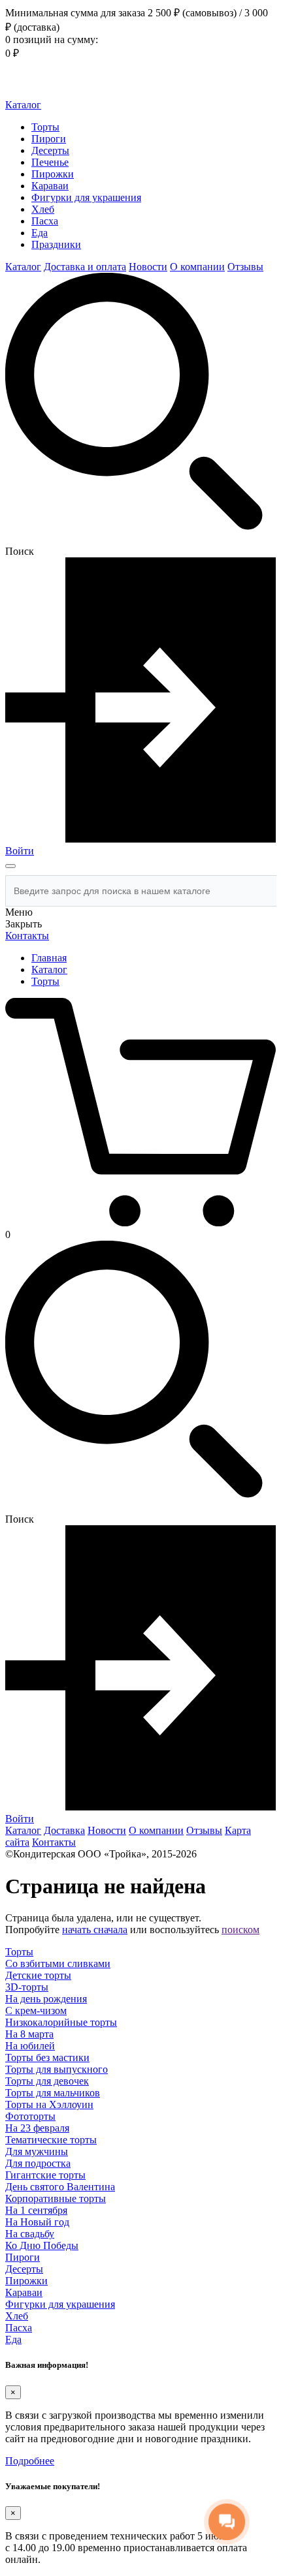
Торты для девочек (47, 2081)
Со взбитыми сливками (58, 1963)
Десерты (50, 150)
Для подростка (38, 2163)
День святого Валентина (60, 2187)
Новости (148, 267)
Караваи (50, 186)
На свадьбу (30, 2234)
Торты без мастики (47, 2057)
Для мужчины (37, 2151)
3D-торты (27, 1987)
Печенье (50, 162)
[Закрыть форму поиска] (10, 866)
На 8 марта (29, 2034)
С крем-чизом (36, 2010)
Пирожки (53, 174)
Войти (20, 851)
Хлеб (43, 209)
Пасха (45, 221)
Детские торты (38, 1975)
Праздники (56, 244)
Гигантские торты (45, 2175)
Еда (40, 233)
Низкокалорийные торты (61, 2022)
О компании (197, 267)
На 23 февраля (37, 2128)
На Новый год (37, 2222)
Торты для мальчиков (53, 2093)
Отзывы (245, 267)
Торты (45, 127)
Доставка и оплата (85, 267)
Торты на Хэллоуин (49, 2104)
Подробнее (30, 2461)
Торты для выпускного (57, 2069)
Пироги (49, 139)
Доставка (64, 1830)
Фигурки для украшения (86, 197)
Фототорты (30, 2116)
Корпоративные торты (56, 2198)
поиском (240, 1930)
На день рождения (46, 1999)
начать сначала (95, 1930)
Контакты (27, 936)
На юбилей (30, 2046)
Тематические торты (51, 2140)
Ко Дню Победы (42, 2245)
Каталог (23, 105)
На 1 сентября (36, 2210)
